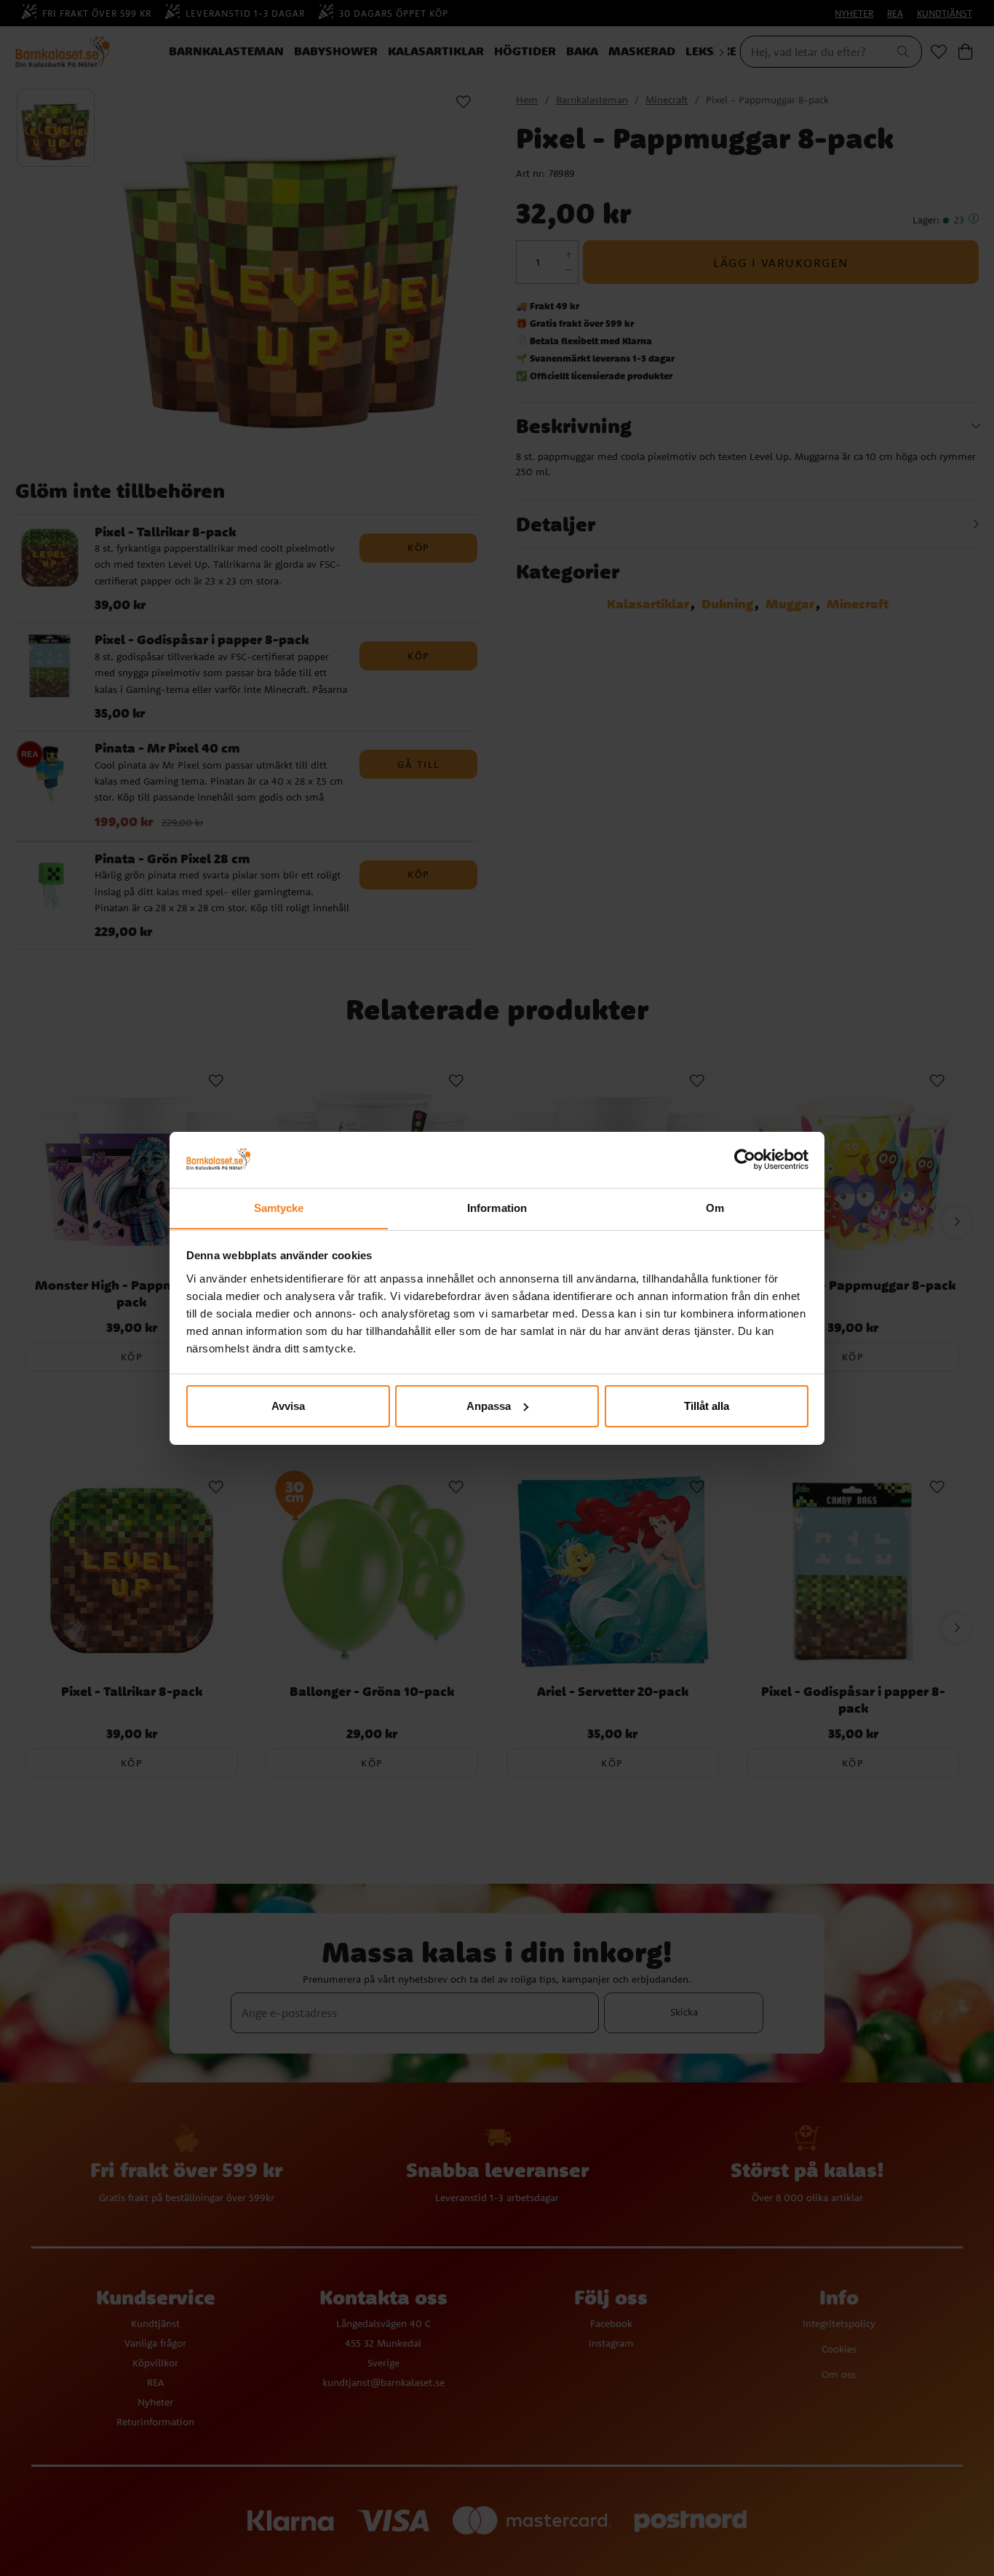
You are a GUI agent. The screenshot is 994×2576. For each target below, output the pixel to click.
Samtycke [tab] (279, 1207)
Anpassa (489, 1406)
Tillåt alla (707, 1406)
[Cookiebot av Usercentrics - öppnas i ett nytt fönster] (745, 1160)
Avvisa (288, 1406)
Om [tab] (715, 1207)
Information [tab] (497, 1207)
